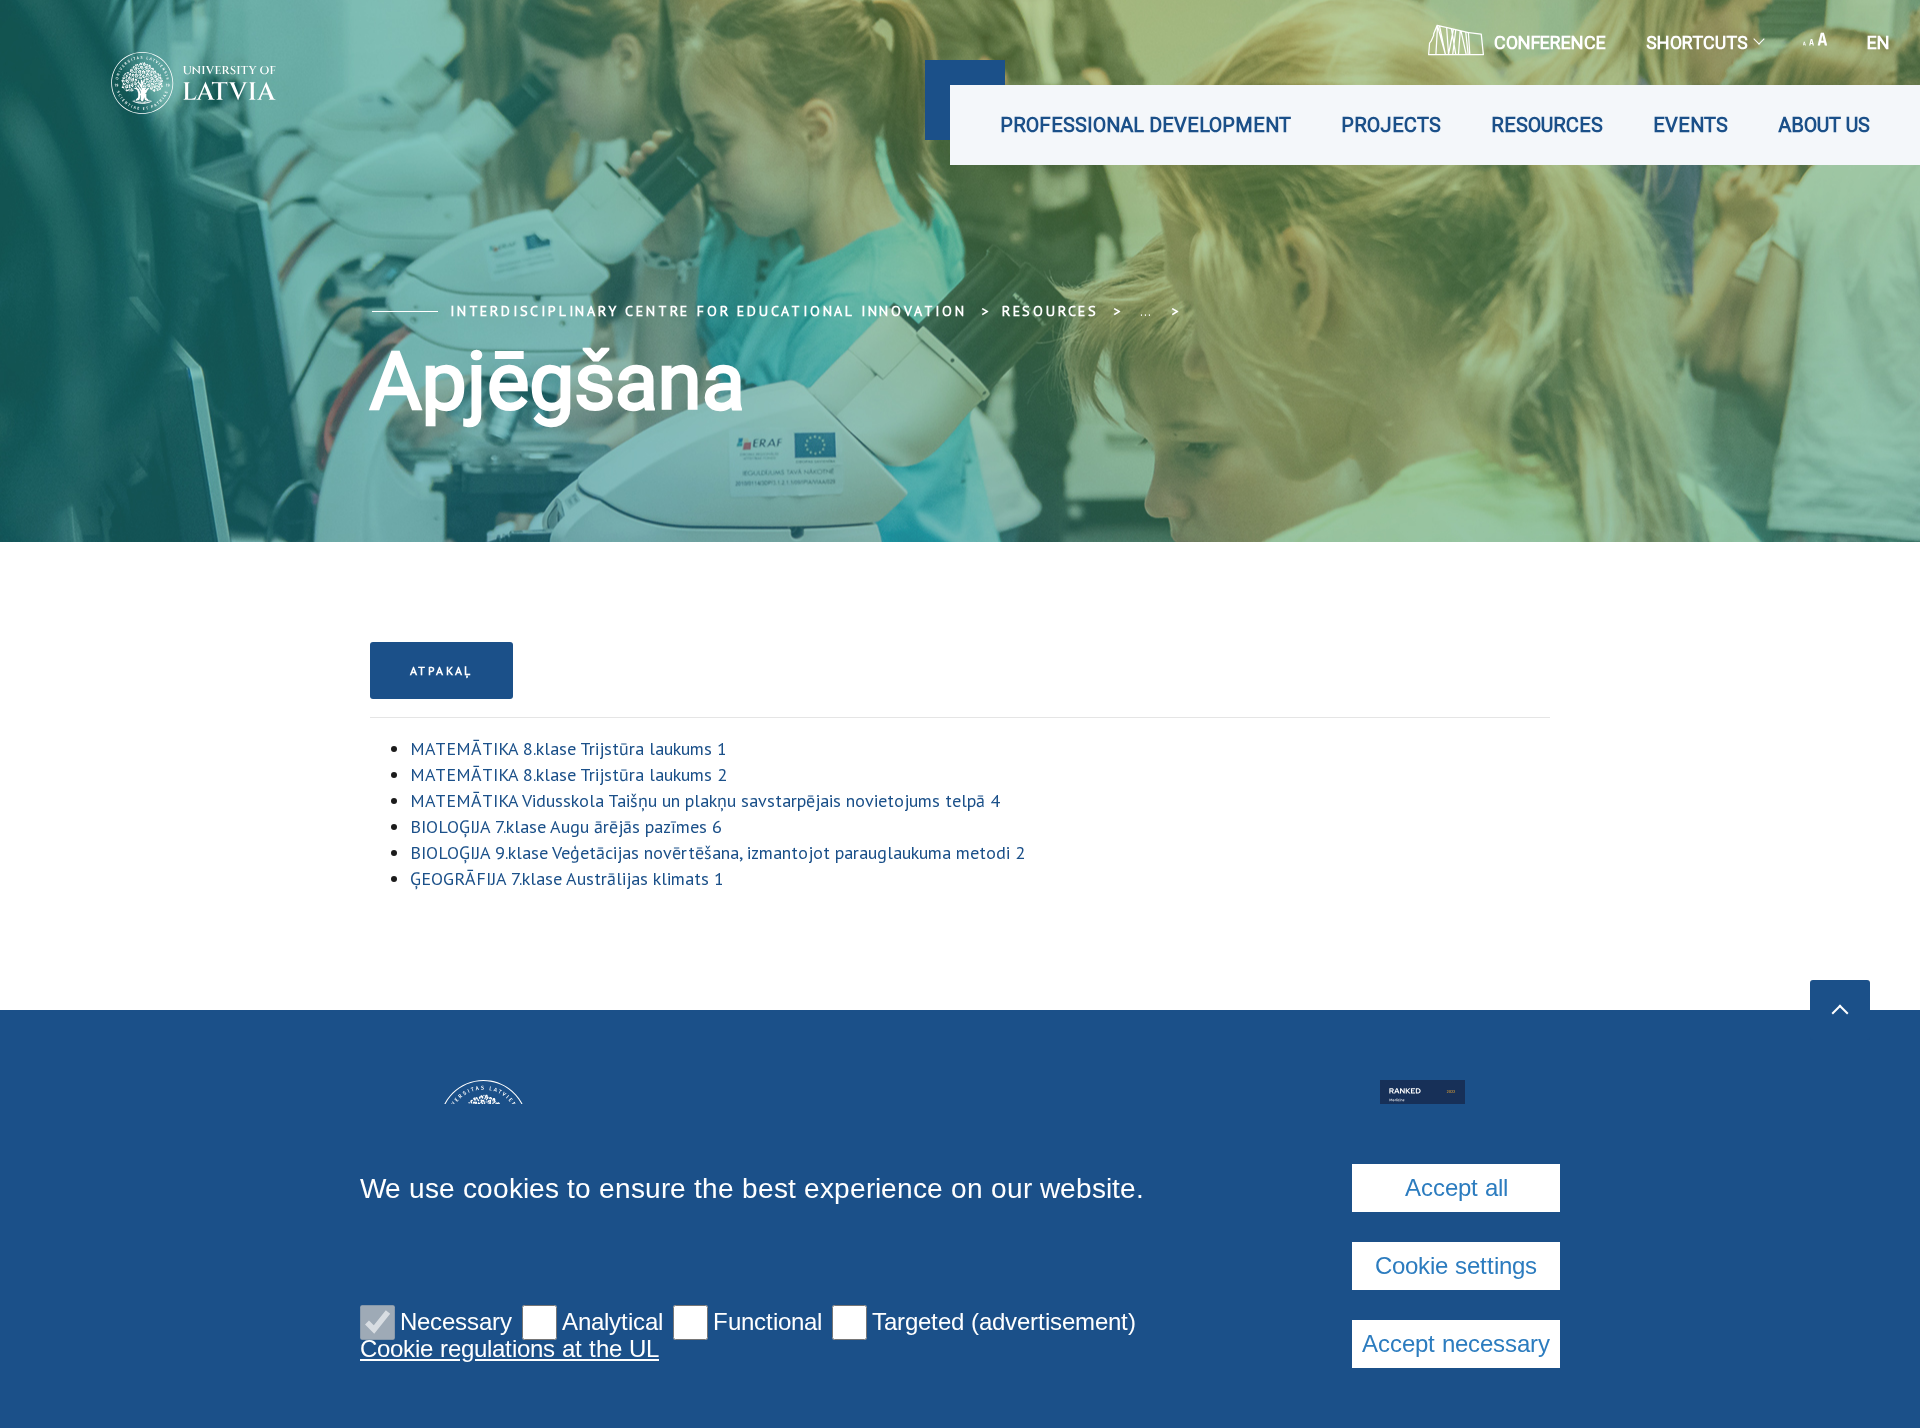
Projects (1391, 125)
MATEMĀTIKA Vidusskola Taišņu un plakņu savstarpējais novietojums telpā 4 (705, 800)
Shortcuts (1697, 42)
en (1878, 42)
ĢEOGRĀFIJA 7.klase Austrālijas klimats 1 (567, 878)
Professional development (1145, 125)
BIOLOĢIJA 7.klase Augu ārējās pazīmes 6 (566, 826)
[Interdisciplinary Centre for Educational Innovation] (163, 83)
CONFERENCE (1550, 42)
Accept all (1456, 1187)
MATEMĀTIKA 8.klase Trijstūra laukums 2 (568, 774)
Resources (1547, 125)
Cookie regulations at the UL (509, 1349)
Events (1690, 125)
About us (1824, 125)
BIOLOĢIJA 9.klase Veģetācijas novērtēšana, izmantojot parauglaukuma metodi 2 (717, 852)
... (1145, 311)
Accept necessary (1456, 1343)
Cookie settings (1456, 1265)
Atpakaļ (441, 670)
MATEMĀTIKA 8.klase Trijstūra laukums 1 (568, 748)
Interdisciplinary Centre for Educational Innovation (708, 311)
